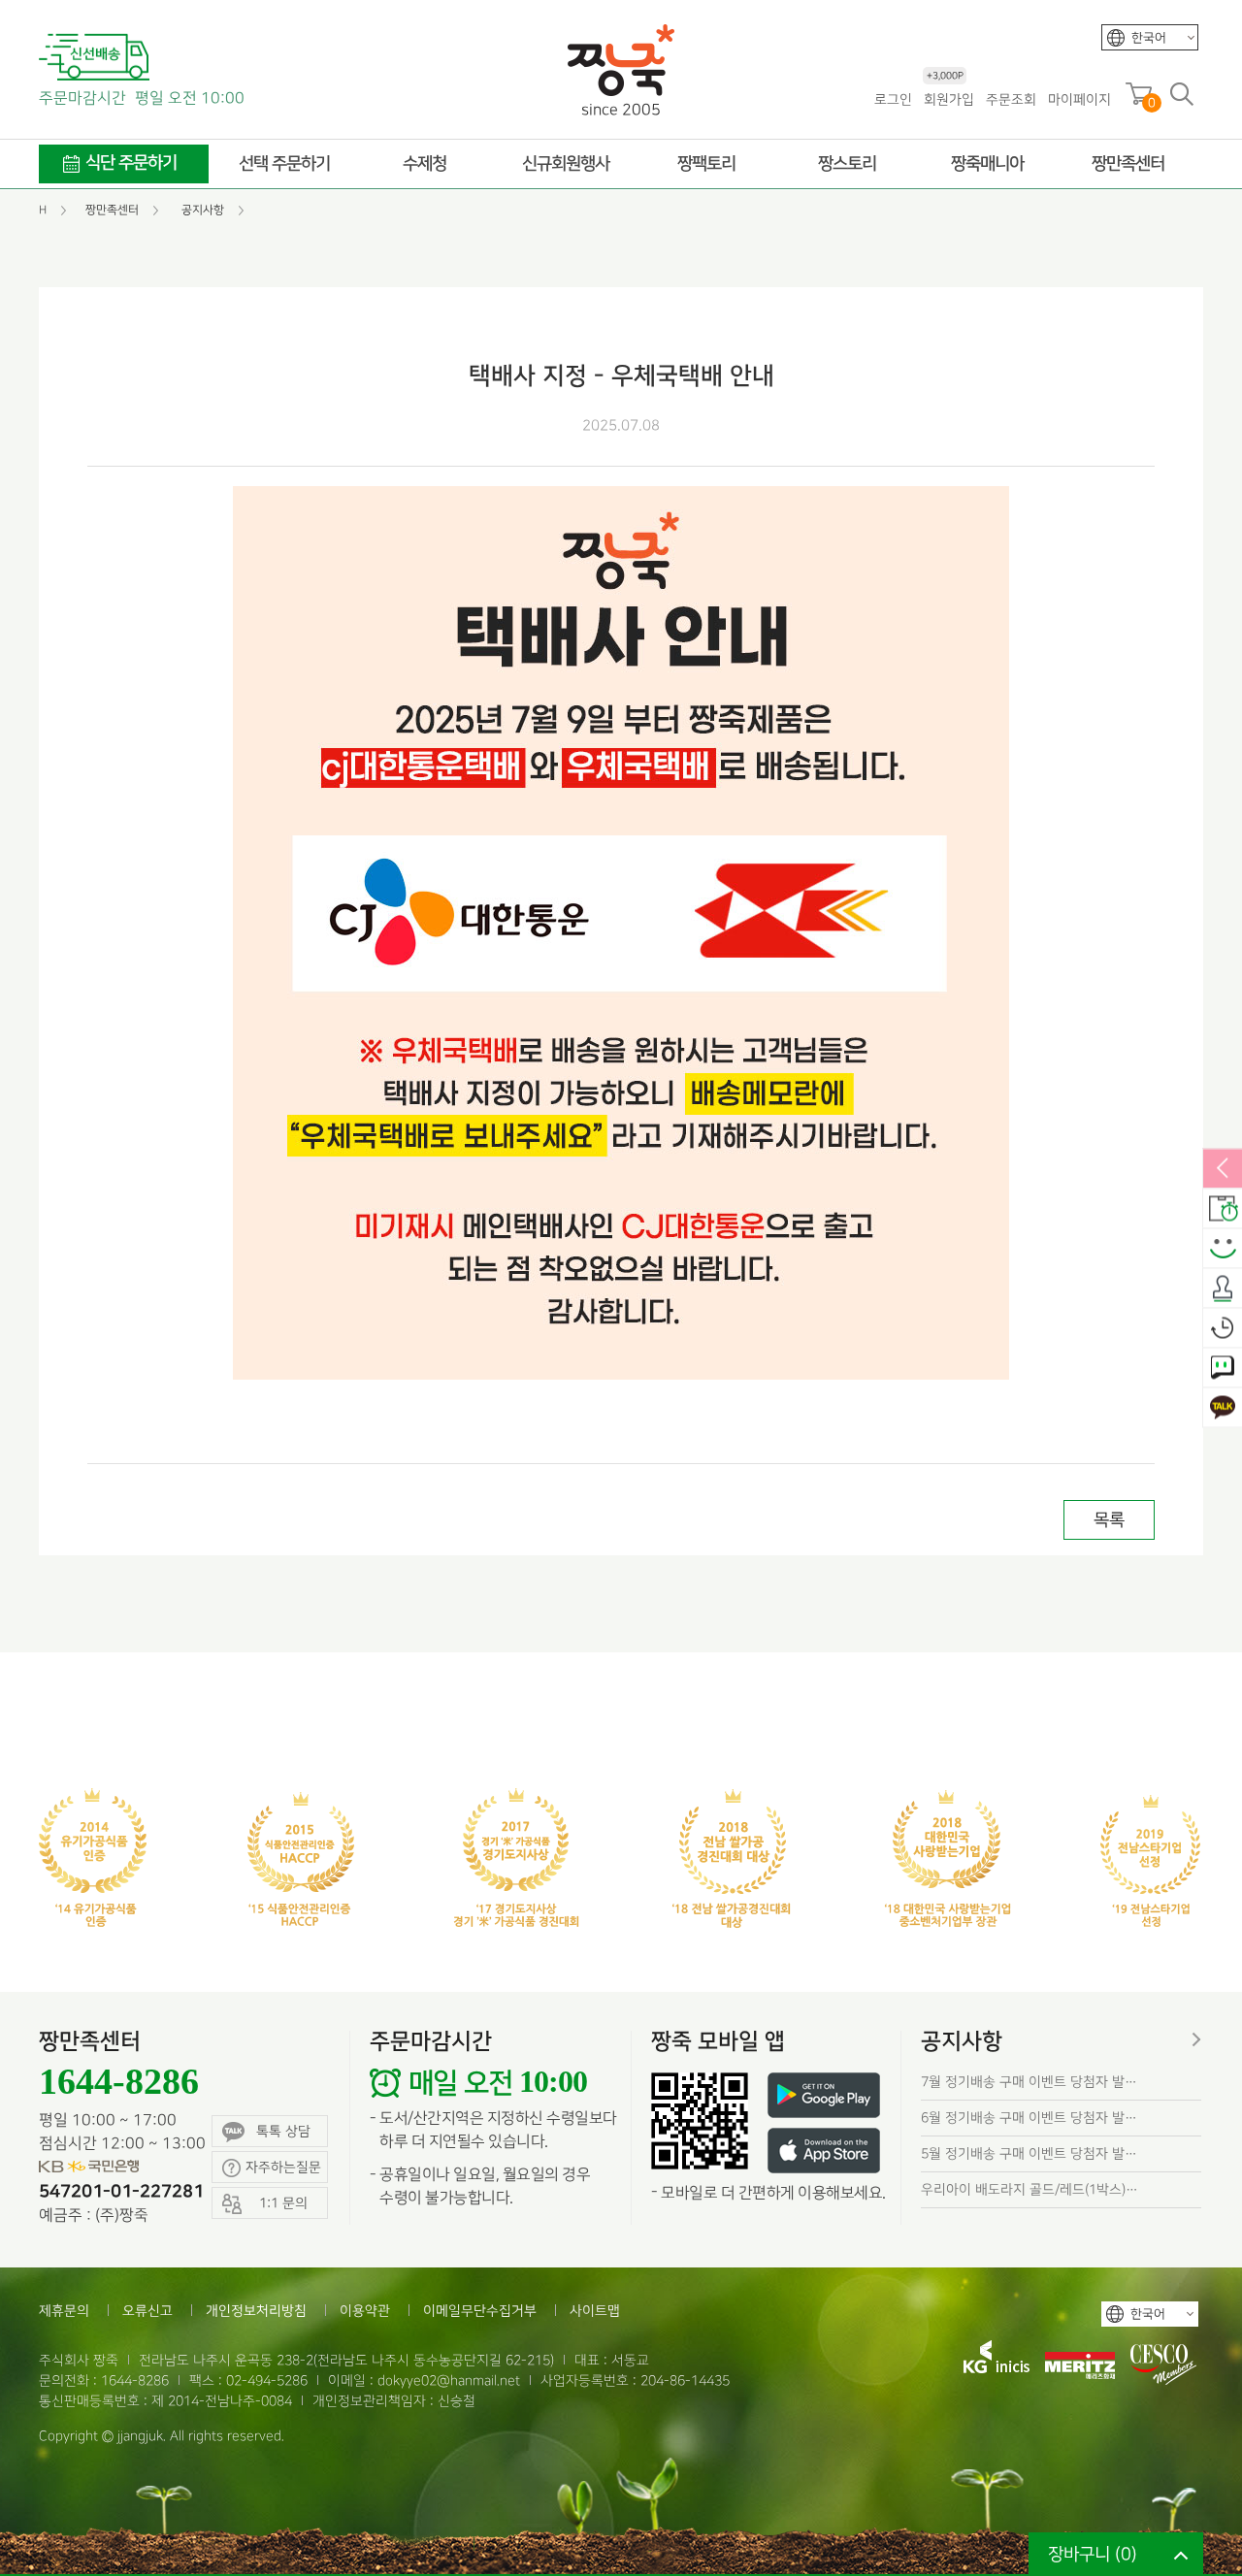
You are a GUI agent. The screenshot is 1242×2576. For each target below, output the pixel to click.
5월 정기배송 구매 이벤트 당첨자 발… (1029, 2153)
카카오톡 (1223, 1408)
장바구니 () (1093, 2554)
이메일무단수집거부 (480, 2311)
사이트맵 (595, 2311)
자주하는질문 (283, 2167)
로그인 (893, 99)
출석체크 (1223, 1288)
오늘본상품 (1223, 1328)
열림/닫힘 (1223, 1169)
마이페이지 (1079, 99)
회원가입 (949, 98)
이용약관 (365, 2311)
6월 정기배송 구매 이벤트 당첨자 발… (1029, 2118)
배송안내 (1223, 1209)
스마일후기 (1223, 1249)
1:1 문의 (1223, 1368)
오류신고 (147, 2311)
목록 (1109, 1520)
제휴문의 (64, 2311)
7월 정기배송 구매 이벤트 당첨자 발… (1029, 2082)
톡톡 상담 (283, 2131)
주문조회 (1011, 99)
